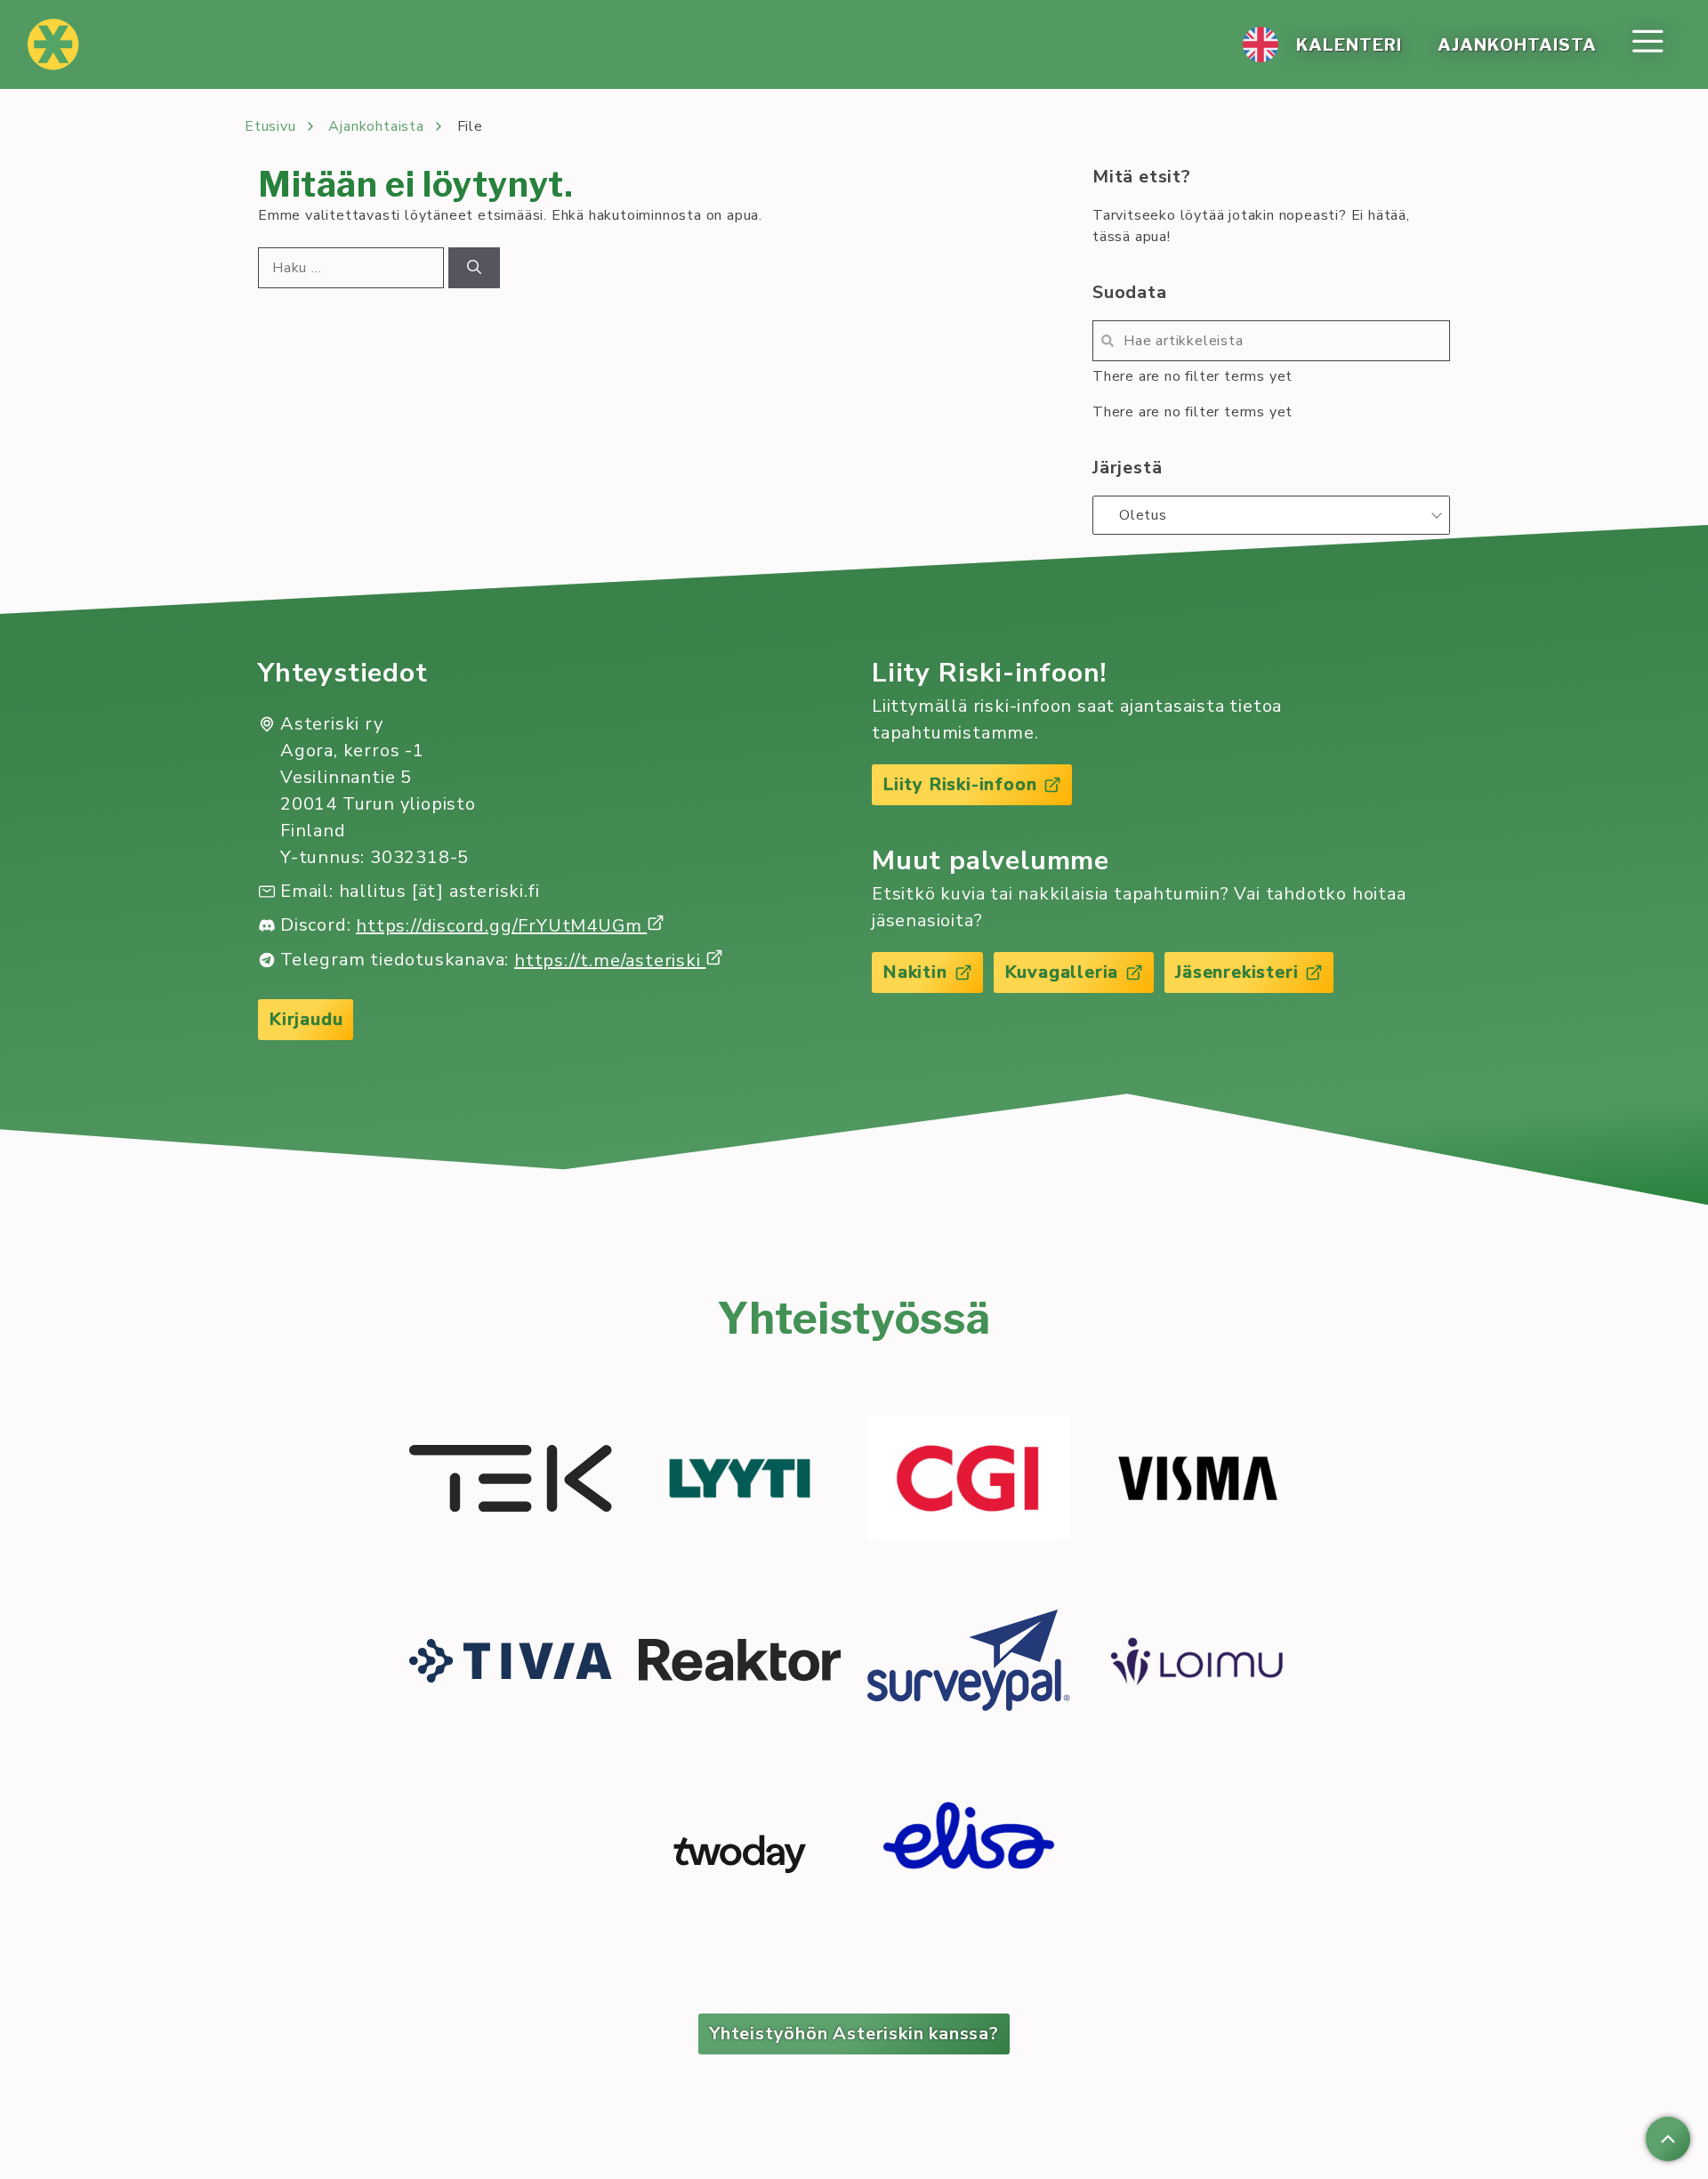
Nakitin (915, 972)
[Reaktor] (740, 1663)
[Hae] (474, 268)
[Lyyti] (740, 1481)
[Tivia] (511, 1664)
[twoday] (740, 1854)
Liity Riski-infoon (959, 784)
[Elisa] (969, 1854)
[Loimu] (1198, 1663)
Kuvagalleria (1062, 972)
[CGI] (969, 1481)
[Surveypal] (969, 1663)
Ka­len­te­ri (1349, 44)
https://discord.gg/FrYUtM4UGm (501, 926)
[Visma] (1198, 1482)
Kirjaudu (306, 1019)
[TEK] (511, 1481)
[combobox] (1271, 515)
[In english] (1261, 44)
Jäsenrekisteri (1237, 972)
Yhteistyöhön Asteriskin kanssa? (854, 2034)
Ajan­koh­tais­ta (1517, 44)
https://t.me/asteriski (610, 960)
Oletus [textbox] (1143, 515)
